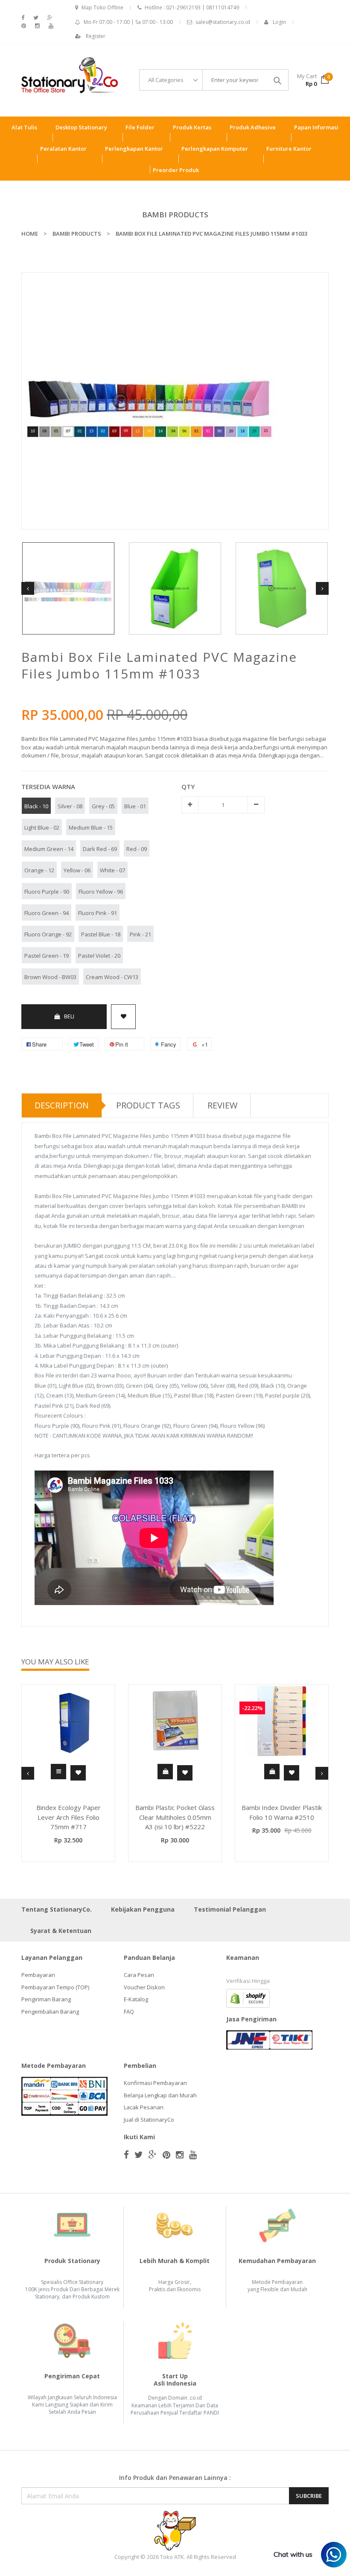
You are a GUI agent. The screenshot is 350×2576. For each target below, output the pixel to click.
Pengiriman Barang (46, 1999)
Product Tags (148, 1105)
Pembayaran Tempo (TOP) (55, 1987)
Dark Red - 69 (100, 849)
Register (96, 36)
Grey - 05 (103, 806)
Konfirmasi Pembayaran (155, 2083)
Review (222, 1105)
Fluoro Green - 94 (47, 913)
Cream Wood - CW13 (112, 977)
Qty (188, 787)
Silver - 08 (70, 806)
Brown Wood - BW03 (50, 977)
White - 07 (112, 870)
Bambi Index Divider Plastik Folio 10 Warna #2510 (282, 1812)
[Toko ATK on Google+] (50, 18)
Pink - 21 (140, 934)
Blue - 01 (135, 806)
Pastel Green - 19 (47, 956)
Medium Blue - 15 (91, 827)
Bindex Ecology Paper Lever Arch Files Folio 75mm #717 (69, 1817)
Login (279, 22)
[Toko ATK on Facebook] (23, 18)
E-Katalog (136, 1999)
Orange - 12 (39, 870)
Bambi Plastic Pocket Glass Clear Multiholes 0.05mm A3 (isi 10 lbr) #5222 (175, 1817)
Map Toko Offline (102, 7)
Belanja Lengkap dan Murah (160, 2095)
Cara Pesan (139, 1975)
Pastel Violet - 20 (99, 956)
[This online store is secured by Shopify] (248, 1998)
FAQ (129, 2012)
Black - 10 (36, 806)
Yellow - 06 (77, 870)
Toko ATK (172, 2557)
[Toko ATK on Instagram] (37, 26)
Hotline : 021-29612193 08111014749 (192, 7)
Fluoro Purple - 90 (47, 892)
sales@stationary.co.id (223, 22)
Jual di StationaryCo (149, 2120)
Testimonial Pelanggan (230, 1909)
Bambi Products (175, 215)
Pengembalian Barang (50, 2012)
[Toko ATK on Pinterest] (24, 26)
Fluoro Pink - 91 (98, 913)
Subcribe (309, 2496)
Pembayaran (38, 1975)
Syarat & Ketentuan (61, 1931)
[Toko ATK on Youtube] (51, 26)
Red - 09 (137, 849)
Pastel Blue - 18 (101, 934)
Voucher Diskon (144, 1987)
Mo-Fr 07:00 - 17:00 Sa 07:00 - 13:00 (128, 22)
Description (62, 1105)
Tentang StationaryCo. (57, 1909)
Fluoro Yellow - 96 (101, 892)
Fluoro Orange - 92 (48, 934)
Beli (69, 1016)
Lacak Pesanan (144, 2107)
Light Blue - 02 (42, 827)
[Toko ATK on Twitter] (36, 18)
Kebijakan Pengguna (143, 1909)
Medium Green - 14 (49, 849)
